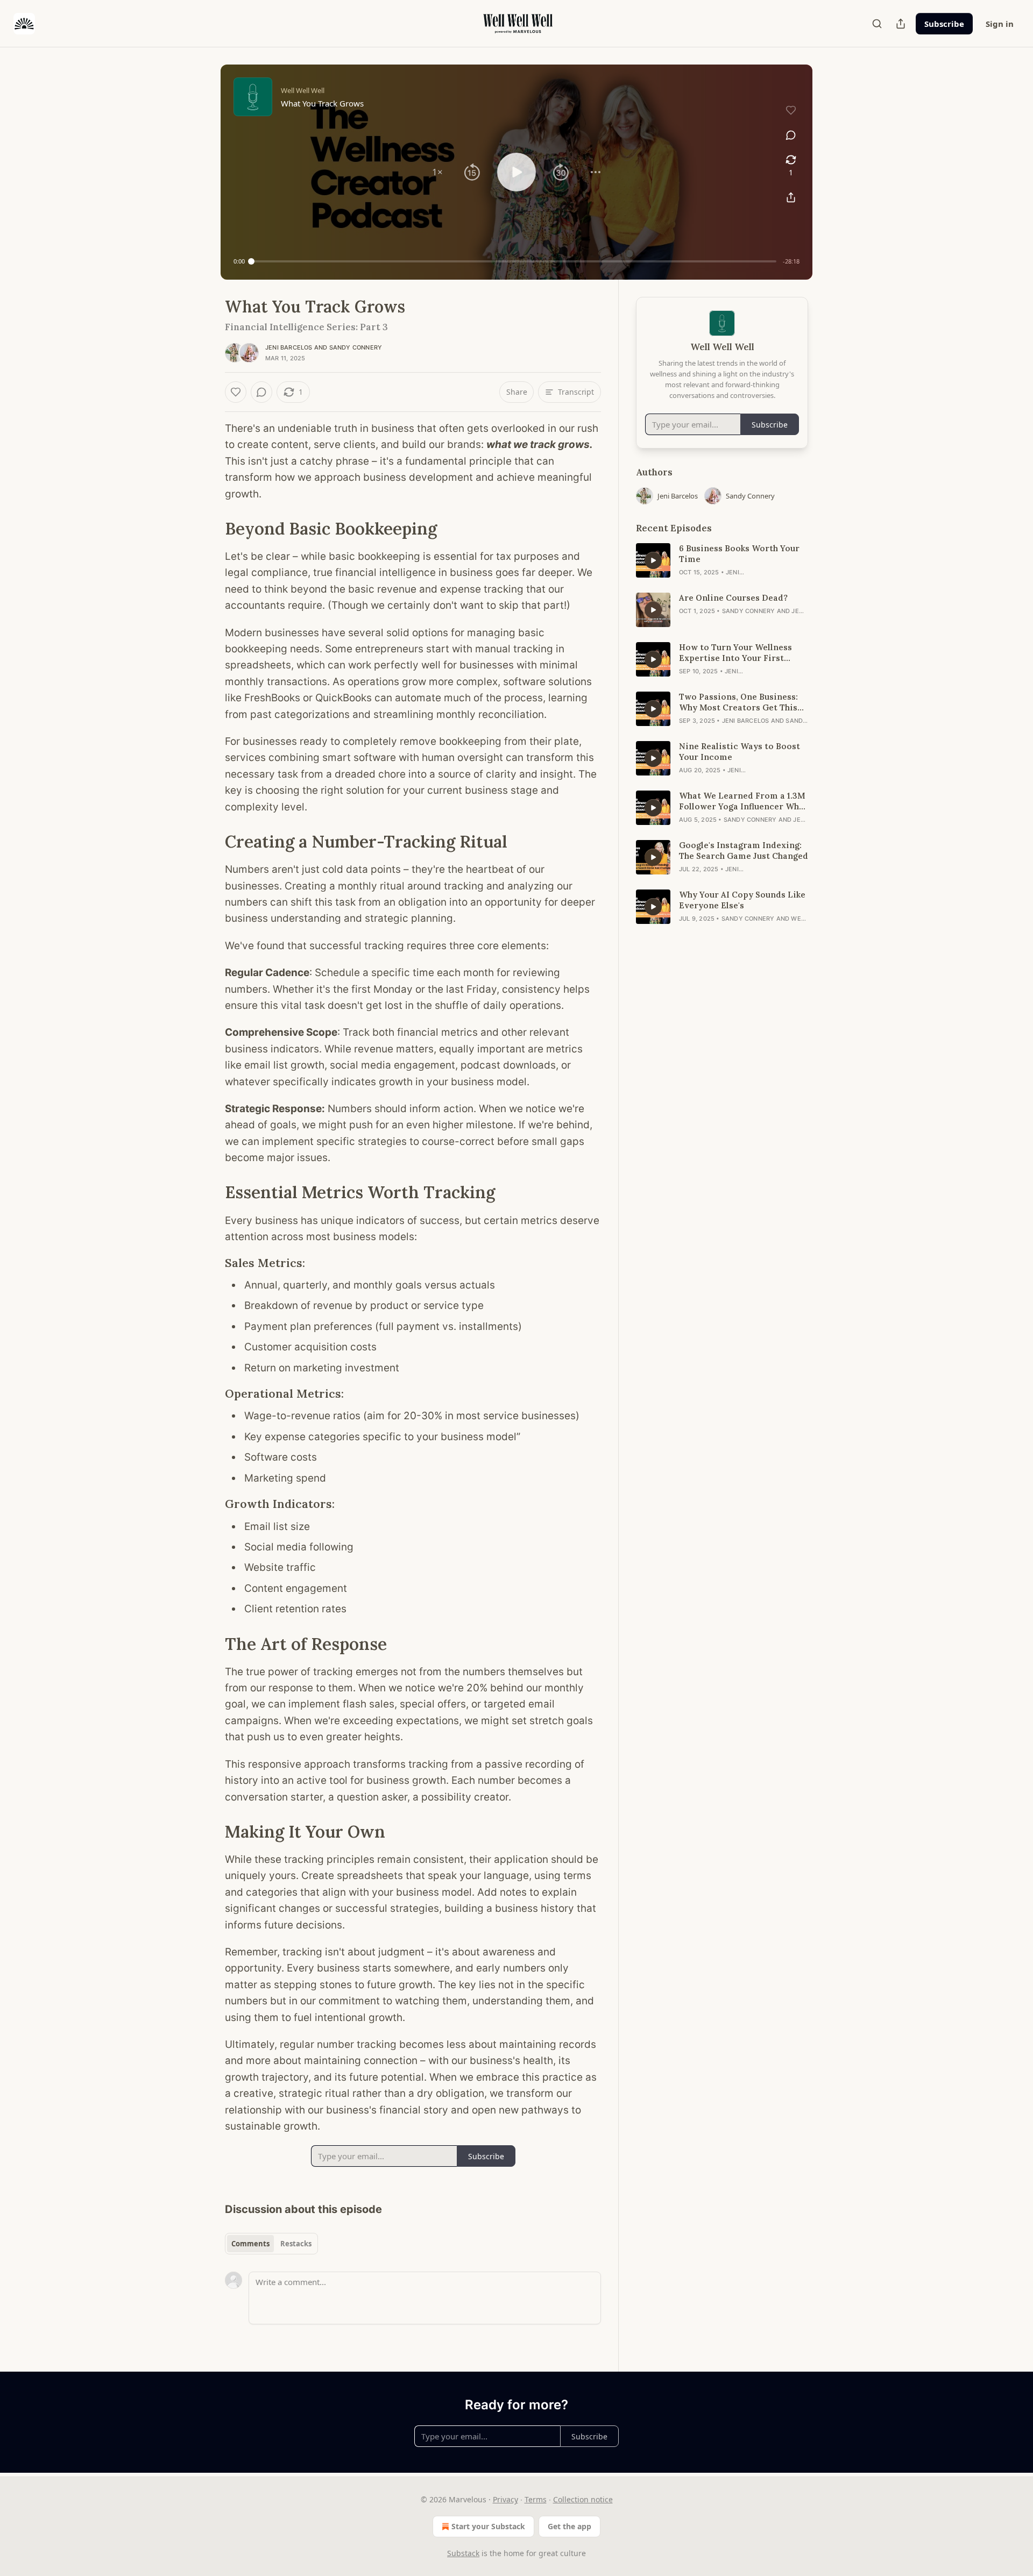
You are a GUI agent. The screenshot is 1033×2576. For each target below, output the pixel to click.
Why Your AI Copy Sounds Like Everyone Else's (742, 900)
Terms (536, 2499)
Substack (463, 2553)
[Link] (210, 529)
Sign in (1000, 24)
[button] (437, 172)
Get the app (569, 2526)
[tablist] (271, 2244)
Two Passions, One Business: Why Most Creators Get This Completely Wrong (738, 702)
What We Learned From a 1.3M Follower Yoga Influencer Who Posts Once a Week (742, 801)
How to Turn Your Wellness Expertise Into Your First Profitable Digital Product (735, 653)
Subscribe (944, 24)
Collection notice (583, 2499)
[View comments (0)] (791, 135)
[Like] (236, 392)
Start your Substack (488, 2526)
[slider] (514, 261)
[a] (653, 560)
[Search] (877, 24)
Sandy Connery (356, 347)
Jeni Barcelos (289, 347)
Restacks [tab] (296, 2244)
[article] (722, 560)
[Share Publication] (901, 24)
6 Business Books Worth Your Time (739, 554)
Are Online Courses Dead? (733, 598)
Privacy (505, 2499)
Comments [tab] (250, 2244)
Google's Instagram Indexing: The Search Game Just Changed (744, 851)
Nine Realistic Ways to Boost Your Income (740, 752)
